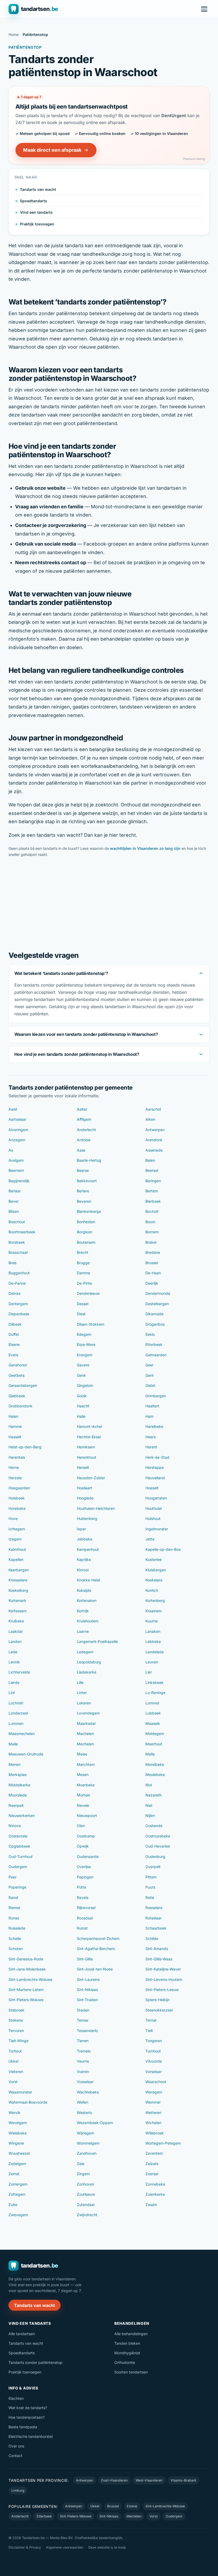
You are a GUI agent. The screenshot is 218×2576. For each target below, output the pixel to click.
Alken (150, 1119)
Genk (81, 1375)
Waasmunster (20, 2092)
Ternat (151, 2020)
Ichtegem (17, 1529)
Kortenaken (87, 1600)
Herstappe (155, 1467)
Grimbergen (156, 1396)
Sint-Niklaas (87, 1990)
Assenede (154, 1150)
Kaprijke (84, 1559)
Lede (13, 1652)
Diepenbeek (19, 1314)
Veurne (83, 2061)
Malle (13, 1744)
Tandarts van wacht (38, 189)
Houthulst (154, 1508)
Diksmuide (154, 1314)
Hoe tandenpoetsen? (27, 2417)
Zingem (83, 2174)
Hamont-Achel (89, 1426)
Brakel (151, 1242)
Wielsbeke (18, 2133)
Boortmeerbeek (22, 1232)
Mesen (83, 1775)
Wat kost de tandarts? (28, 2408)
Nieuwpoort (87, 1815)
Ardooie (84, 1140)
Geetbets (16, 1375)
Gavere (83, 1365)
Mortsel (83, 1795)
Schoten (16, 1949)
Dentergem (18, 1304)
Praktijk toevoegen (37, 224)
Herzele (15, 1478)
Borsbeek (17, 1242)
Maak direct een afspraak (52, 150)
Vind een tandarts (36, 212)
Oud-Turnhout (21, 1856)
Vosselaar (85, 2082)
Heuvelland (155, 1478)
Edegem (84, 1334)
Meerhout (154, 1744)
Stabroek (16, 2010)
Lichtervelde (19, 1672)
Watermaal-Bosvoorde (28, 2102)
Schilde (152, 1938)
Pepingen (85, 1877)
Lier (149, 1672)
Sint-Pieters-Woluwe (26, 2000)
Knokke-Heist (89, 1580)
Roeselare (154, 1908)
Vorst (13, 2082)
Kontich (152, 1590)
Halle (81, 1416)
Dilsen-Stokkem (91, 1324)
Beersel (152, 1170)
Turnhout (153, 2051)
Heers (150, 1437)
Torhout (15, 2051)
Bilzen (14, 1211)
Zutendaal (86, 2205)
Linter (82, 1693)
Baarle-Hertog (89, 1160)
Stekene (16, 2020)
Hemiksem (86, 1447)
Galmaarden (156, 1355)
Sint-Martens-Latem (26, 1990)
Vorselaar (154, 2072)
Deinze (14, 1293)
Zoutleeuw (86, 2194)
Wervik (14, 2113)
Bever (14, 1201)
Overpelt (153, 1867)
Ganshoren (18, 1365)
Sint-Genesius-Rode (26, 1959)
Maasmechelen (22, 1734)
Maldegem (155, 1734)
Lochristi (16, 1703)
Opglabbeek (19, 1846)
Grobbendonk (20, 1406)
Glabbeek (17, 1396)
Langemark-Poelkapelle (97, 1641)
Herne (14, 1467)
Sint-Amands (157, 1949)
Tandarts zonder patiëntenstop (35, 2362)
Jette (150, 1539)
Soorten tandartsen (131, 2372)
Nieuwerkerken (22, 1815)
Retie (150, 1897)
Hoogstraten (156, 1498)
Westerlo (84, 2113)
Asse (81, 1150)
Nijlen (150, 1815)
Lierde (14, 1682)
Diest (81, 1314)
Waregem (154, 2092)
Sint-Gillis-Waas (159, 1959)
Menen (14, 1764)
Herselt (83, 1467)
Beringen (153, 1181)
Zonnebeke (155, 2184)
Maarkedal (86, 1723)
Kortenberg (155, 1600)
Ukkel (13, 2061)
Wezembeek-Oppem (95, 2123)
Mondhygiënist (127, 2353)
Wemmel (153, 2102)
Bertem (152, 1191)
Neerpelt (16, 1805)
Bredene (153, 1252)
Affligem (84, 1119)
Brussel (152, 1263)
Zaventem (154, 2153)
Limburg (18, 2490)
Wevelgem (18, 2123)
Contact (15, 2456)
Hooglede (85, 1498)
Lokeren (84, 1703)
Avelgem (16, 1160)
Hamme (15, 1426)
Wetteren (153, 2113)
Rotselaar (154, 1918)
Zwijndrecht (87, 2215)
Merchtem (86, 1764)
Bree (12, 1263)
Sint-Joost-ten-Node (95, 1969)
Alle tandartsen (22, 2334)
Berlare (83, 1191)
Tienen (83, 2041)
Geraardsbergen (23, 1385)
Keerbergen (19, 1570)
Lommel (152, 1703)
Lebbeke (153, 1641)
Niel (149, 1805)
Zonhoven (85, 2184)
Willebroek (155, 2133)
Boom (150, 1222)
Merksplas (18, 1775)
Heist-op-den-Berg (25, 1447)
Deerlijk (152, 1283)
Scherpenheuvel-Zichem (98, 1938)
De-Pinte (84, 1283)
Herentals (17, 1457)
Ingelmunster (157, 1529)
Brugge (83, 1263)
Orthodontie (125, 2362)
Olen (81, 1826)
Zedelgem (17, 2164)
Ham (149, 1416)
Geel (149, 1365)
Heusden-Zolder (91, 1478)
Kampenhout (88, 1549)
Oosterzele (18, 1836)
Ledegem (85, 1652)
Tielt (149, 2031)
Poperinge (17, 1887)
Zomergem (18, 2184)
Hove (13, 1518)
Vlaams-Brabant (183, 2480)
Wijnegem (85, 2133)
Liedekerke (87, 1672)
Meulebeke (155, 1775)
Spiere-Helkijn (158, 2000)
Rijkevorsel (86, 1908)
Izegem (15, 1539)
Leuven (152, 1662)
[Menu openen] (204, 9)
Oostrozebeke (158, 1836)
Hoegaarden (19, 1488)
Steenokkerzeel (159, 2010)
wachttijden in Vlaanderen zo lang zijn (145, 848)
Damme (83, 1273)
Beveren (84, 1201)
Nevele (83, 1805)
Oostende (154, 1826)
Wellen (83, 2102)
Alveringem (18, 1130)
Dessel (83, 1304)
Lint (12, 1693)
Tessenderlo (87, 2031)
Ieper (81, 1529)
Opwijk (83, 1846)
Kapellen (16, 1559)
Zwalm (151, 2205)
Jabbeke (85, 1539)
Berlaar (15, 1191)
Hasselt (15, 1437)
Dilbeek (15, 1324)
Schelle (15, 1938)
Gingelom (85, 1385)
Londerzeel (18, 1713)
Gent (150, 1375)
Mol (149, 1785)
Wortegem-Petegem (163, 2143)
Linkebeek (154, 1682)
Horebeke (17, 1508)
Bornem (152, 1232)
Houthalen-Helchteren (96, 1508)
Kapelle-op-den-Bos (163, 1549)
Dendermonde (158, 1293)
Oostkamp (86, 1836)
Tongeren (154, 2041)
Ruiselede (17, 1928)
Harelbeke (154, 1426)
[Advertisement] (109, 903)
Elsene (14, 1344)
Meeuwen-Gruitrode (26, 1754)
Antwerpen (155, 1130)
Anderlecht (86, 1130)
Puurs (150, 1887)
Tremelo (84, 2051)
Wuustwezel (19, 2153)
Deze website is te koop (107, 2547)
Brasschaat (18, 1252)
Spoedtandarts (33, 201)
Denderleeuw (88, 1293)
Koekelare (154, 1580)
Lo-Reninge (155, 1693)
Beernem (16, 1170)
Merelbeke (155, 1764)
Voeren (83, 2072)
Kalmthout (17, 1549)
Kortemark (17, 1600)
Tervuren (16, 2031)
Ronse (14, 1918)
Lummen (16, 1723)
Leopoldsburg (89, 1662)
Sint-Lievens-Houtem (164, 1979)
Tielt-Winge (18, 2041)
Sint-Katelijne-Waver (163, 1969)
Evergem (85, 1355)
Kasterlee (154, 1559)
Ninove (15, 1826)
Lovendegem (88, 1713)
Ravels (83, 1897)
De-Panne (17, 1283)
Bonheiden (86, 1222)
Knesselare (18, 1580)
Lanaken (153, 1631)
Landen (15, 1641)
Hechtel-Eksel (89, 1437)
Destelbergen (157, 1304)
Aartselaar (17, 1119)
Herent (151, 1447)
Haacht (83, 1406)
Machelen (85, 1734)
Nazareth (154, 1795)
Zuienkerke (155, 2194)
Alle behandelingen (131, 2334)
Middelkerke (19, 1785)
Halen (13, 1416)
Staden (83, 2010)
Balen (150, 1160)
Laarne (83, 1631)
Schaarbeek (156, 1928)
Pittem (151, 1877)
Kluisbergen (156, 1570)
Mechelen (85, 1744)
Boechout (17, 1222)
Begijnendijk (19, 1181)
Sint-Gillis (85, 1959)
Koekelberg (18, 1590)
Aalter (82, 1109)
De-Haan (153, 1273)
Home (14, 34)
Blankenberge (89, 1211)
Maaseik (153, 1723)
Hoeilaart (85, 1488)
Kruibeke (16, 1621)
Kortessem (18, 1611)
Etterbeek (154, 1344)
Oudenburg (155, 1856)
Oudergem (18, 1867)
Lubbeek (153, 1713)
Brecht (83, 1252)
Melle (150, 1754)
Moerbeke (86, 1785)
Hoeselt (152, 1488)
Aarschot (153, 1109)
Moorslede (18, 1795)
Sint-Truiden (87, 2000)
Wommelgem (88, 2143)
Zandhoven (87, 2153)
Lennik (14, 1662)
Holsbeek (17, 1498)
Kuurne (152, 1621)
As (11, 1150)
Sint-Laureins (88, 1979)
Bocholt (152, 1211)
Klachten (16, 2398)
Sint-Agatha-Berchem (96, 1949)
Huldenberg (87, 1518)
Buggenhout (19, 1273)
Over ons (16, 2446)
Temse (83, 2020)
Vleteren (16, 2072)
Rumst (82, 1928)
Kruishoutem (88, 1621)
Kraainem (154, 1611)
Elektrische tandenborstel (31, 2436)
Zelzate (152, 2164)
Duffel (14, 1334)
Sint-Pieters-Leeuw (162, 1990)
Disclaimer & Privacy (25, 2547)
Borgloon (85, 1232)
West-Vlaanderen (149, 2480)
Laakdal (15, 1631)
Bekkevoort (87, 1181)
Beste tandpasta (23, 2427)
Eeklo (150, 1334)
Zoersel (152, 2174)
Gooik (82, 1396)
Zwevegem (18, 2215)
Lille (80, 1682)
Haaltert (152, 1406)
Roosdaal (85, 1918)
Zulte (13, 2205)
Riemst (14, 1908)
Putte (81, 1887)
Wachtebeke (88, 2092)
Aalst (13, 1109)
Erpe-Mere (86, 1344)
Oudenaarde (88, 1856)
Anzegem (17, 1140)
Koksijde (84, 1590)
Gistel (150, 1385)
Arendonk (154, 1140)
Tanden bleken (127, 2343)
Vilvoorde (154, 2061)
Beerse (83, 1170)
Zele (81, 2164)
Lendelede (155, 1652)
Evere (13, 1355)
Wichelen (153, 2123)
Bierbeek (153, 1201)
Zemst (14, 2174)
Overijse (84, 1867)
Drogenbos (155, 1324)
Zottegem (17, 2194)
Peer (12, 1877)
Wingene (16, 2143)
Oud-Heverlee (158, 1846)
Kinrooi (83, 1570)
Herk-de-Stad (157, 1457)
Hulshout (153, 1518)
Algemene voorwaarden (65, 2547)
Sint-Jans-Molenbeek (27, 1969)
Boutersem (86, 1242)
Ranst (13, 1897)
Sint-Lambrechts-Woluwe (30, 1979)
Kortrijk (83, 1611)
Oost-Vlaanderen (114, 2480)
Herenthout (87, 1457)
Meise (82, 1754)
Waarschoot (156, 2082)
